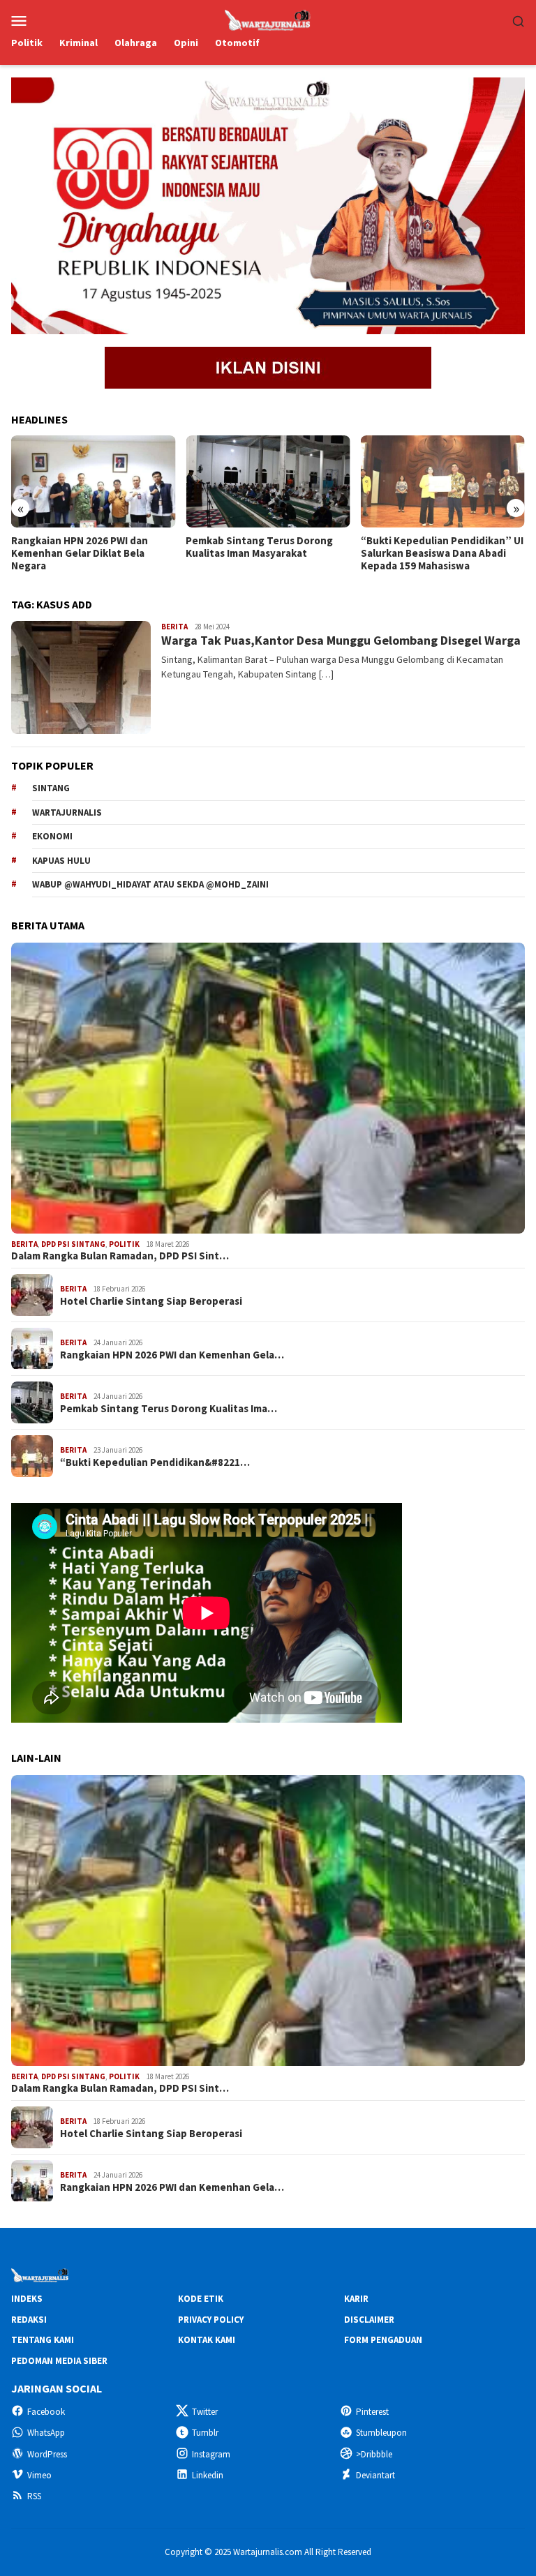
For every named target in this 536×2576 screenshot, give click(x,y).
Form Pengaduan (383, 2340)
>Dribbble (374, 2454)
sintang (51, 788)
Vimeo (39, 2475)
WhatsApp (46, 2433)
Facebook (46, 2412)
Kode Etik (201, 2299)
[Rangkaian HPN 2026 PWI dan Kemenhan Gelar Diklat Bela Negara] (93, 481)
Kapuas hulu (61, 861)
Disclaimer (369, 2320)
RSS (34, 2496)
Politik (124, 1244)
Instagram (211, 2454)
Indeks (27, 2299)
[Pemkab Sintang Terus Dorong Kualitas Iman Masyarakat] (268, 481)
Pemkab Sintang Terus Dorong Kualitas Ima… (169, 1409)
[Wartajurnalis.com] (268, 19)
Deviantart (375, 2475)
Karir (356, 2299)
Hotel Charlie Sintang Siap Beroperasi (151, 1301)
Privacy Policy (211, 2320)
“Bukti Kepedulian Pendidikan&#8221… (155, 1462)
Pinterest (372, 2412)
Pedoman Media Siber (59, 2361)
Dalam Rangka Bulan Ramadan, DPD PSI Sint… (120, 1256)
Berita (174, 627)
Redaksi (29, 2320)
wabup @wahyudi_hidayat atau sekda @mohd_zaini (150, 884)
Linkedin (208, 2475)
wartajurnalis (67, 813)
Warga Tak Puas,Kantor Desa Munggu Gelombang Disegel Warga (341, 640)
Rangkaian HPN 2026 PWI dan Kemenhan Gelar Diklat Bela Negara (80, 553)
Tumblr (205, 2433)
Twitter (205, 2412)
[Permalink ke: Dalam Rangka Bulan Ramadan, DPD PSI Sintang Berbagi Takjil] (268, 1088)
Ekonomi (52, 836)
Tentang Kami (43, 2340)
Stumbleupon (381, 2433)
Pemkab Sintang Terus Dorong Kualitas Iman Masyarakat (259, 547)
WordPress (47, 2454)
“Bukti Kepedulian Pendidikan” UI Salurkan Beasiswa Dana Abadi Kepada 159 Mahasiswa (442, 553)
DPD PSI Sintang (73, 1244)
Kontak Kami (207, 2340)
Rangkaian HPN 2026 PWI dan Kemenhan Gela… (172, 1355)
